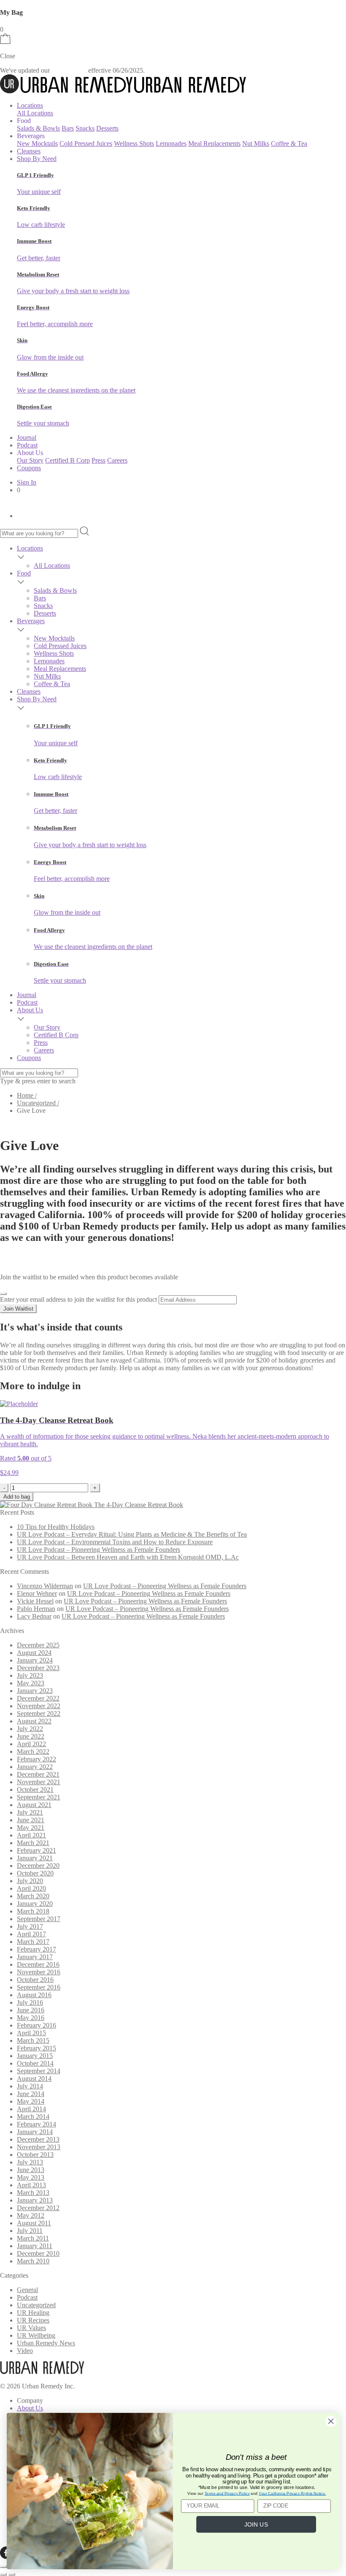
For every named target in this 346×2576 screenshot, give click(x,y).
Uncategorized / (38, 1103)
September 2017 (39, 1919)
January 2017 (35, 1957)
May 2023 (31, 1683)
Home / (27, 1095)
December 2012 (38, 2208)
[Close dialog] (331, 2421)
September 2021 (39, 1797)
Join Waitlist (18, 1309)
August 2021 (34, 1805)
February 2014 (36, 2124)
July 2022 (30, 1729)
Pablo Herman (36, 1609)
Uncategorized (36, 2305)
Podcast (27, 445)
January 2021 (35, 1858)
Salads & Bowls (38, 128)
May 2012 (31, 2215)
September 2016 (39, 1987)
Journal (27, 438)
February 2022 (36, 1759)
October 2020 (35, 1873)
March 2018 (33, 1911)
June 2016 (31, 2010)
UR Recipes (33, 2320)
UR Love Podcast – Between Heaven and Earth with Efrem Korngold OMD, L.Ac (128, 1557)
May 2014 (31, 2101)
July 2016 (30, 2002)
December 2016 (38, 1964)
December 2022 (38, 1698)
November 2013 (39, 2147)
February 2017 (36, 1949)
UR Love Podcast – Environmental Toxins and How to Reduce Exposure (115, 1542)
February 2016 (36, 2025)
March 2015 (33, 2040)
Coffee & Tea (289, 143)
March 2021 (33, 1843)
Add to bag (17, 1497)
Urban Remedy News (46, 2343)
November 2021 (39, 1782)
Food (24, 573)
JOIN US (256, 2524)
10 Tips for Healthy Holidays (56, 1527)
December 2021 (38, 1774)
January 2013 (35, 2200)
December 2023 (38, 1668)
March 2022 (33, 1751)
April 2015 (31, 2033)
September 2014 (39, 2071)
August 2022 (34, 1721)
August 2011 (34, 2223)
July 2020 (30, 1881)
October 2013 (35, 2155)
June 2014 (31, 2094)
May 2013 (31, 2177)
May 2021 (31, 1828)
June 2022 (31, 1736)
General (27, 2290)
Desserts (107, 128)
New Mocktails (37, 143)
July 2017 (30, 1926)
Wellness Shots (134, 143)
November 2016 (39, 1972)
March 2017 (33, 1942)
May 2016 (31, 2018)
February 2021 (36, 1850)
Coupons (29, 468)
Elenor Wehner (37, 1593)
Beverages (31, 621)
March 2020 (33, 1896)
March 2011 (33, 2238)
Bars (68, 128)
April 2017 (31, 1934)
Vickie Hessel (35, 1601)
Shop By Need (37, 159)
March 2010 (33, 2261)
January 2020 (35, 1904)
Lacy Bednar (34, 1616)
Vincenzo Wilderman (45, 1586)
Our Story (30, 460)
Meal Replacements (214, 143)
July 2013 (30, 2162)
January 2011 (35, 2246)
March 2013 (33, 2193)
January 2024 (35, 1660)
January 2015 (35, 2056)
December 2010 (38, 2253)
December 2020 (38, 1866)
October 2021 (35, 1790)
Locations (30, 105)
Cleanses (29, 151)
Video (25, 2351)
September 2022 (39, 1713)
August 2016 (34, 1995)
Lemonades (171, 143)
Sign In (27, 482)
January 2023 (35, 1691)
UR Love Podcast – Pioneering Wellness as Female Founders (99, 1550)
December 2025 (38, 1645)
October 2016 (35, 1980)
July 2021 (30, 1812)
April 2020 (31, 1888)
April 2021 (31, 1835)
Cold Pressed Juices (86, 143)
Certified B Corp (68, 460)
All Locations (35, 113)
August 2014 (34, 2079)
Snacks (85, 128)
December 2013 (38, 2139)
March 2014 (33, 2117)
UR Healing (33, 2313)
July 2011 (30, 2231)
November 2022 (39, 1706)
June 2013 (31, 2170)
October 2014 (35, 2063)
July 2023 (30, 1675)
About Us (30, 1010)
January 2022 (35, 1767)
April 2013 (31, 2185)
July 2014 (30, 2086)
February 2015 (36, 2048)
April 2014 (31, 2109)
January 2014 (35, 2132)
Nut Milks (256, 143)
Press (99, 460)
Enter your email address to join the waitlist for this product (78, 1299)
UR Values (31, 2328)
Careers (117, 460)
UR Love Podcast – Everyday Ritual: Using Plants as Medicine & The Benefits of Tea (132, 1534)
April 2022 (31, 1744)
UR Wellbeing (36, 2335)
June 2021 (31, 1820)
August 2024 (34, 1653)
